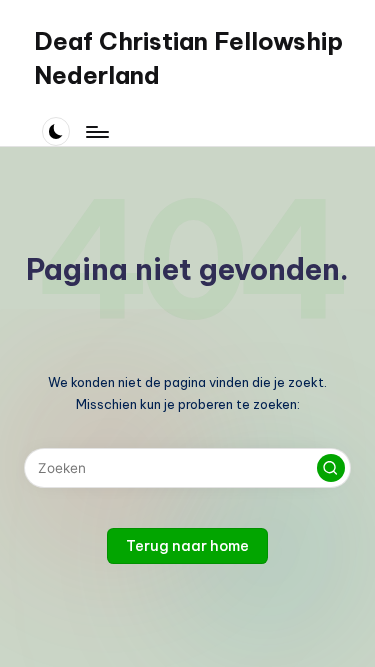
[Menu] (96, 131)
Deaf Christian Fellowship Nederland (188, 58)
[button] (331, 468)
